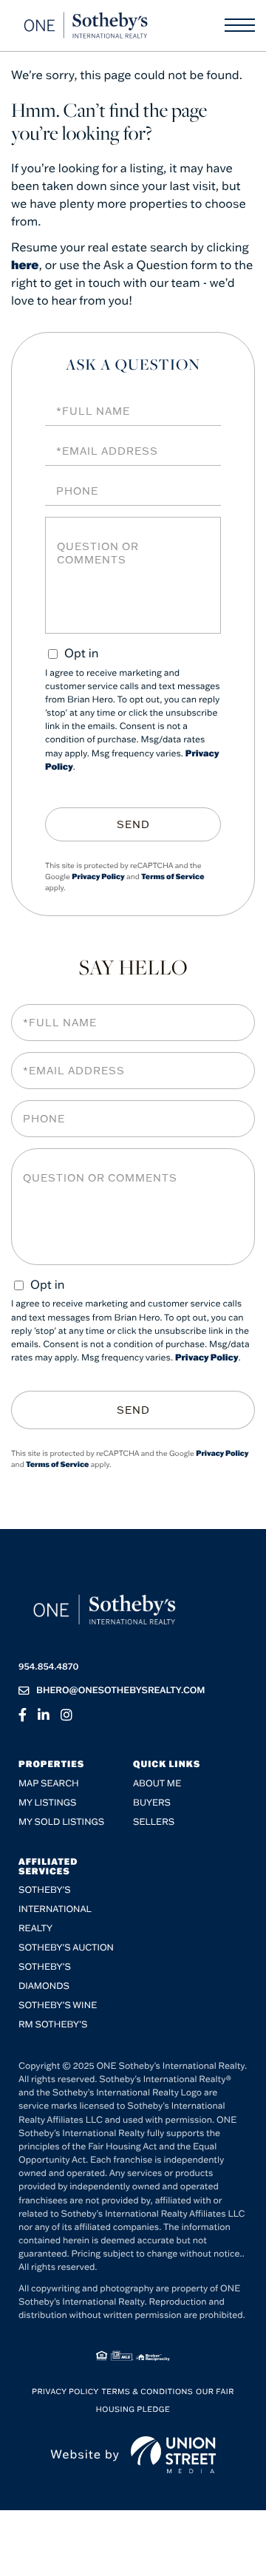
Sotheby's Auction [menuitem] (66, 1948)
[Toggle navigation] (240, 25)
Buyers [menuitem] (152, 1803)
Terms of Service (173, 877)
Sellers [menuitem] (154, 1822)
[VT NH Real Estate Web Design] (173, 2455)
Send (133, 824)
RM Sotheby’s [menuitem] (53, 2025)
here (25, 265)
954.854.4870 (48, 1667)
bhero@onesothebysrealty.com (121, 1691)
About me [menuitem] (157, 1784)
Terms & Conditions (148, 2392)
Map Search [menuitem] (49, 1784)
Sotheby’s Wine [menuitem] (58, 2006)
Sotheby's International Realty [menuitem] (55, 1909)
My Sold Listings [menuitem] (61, 1822)
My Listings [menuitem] (47, 1803)
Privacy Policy (98, 877)
